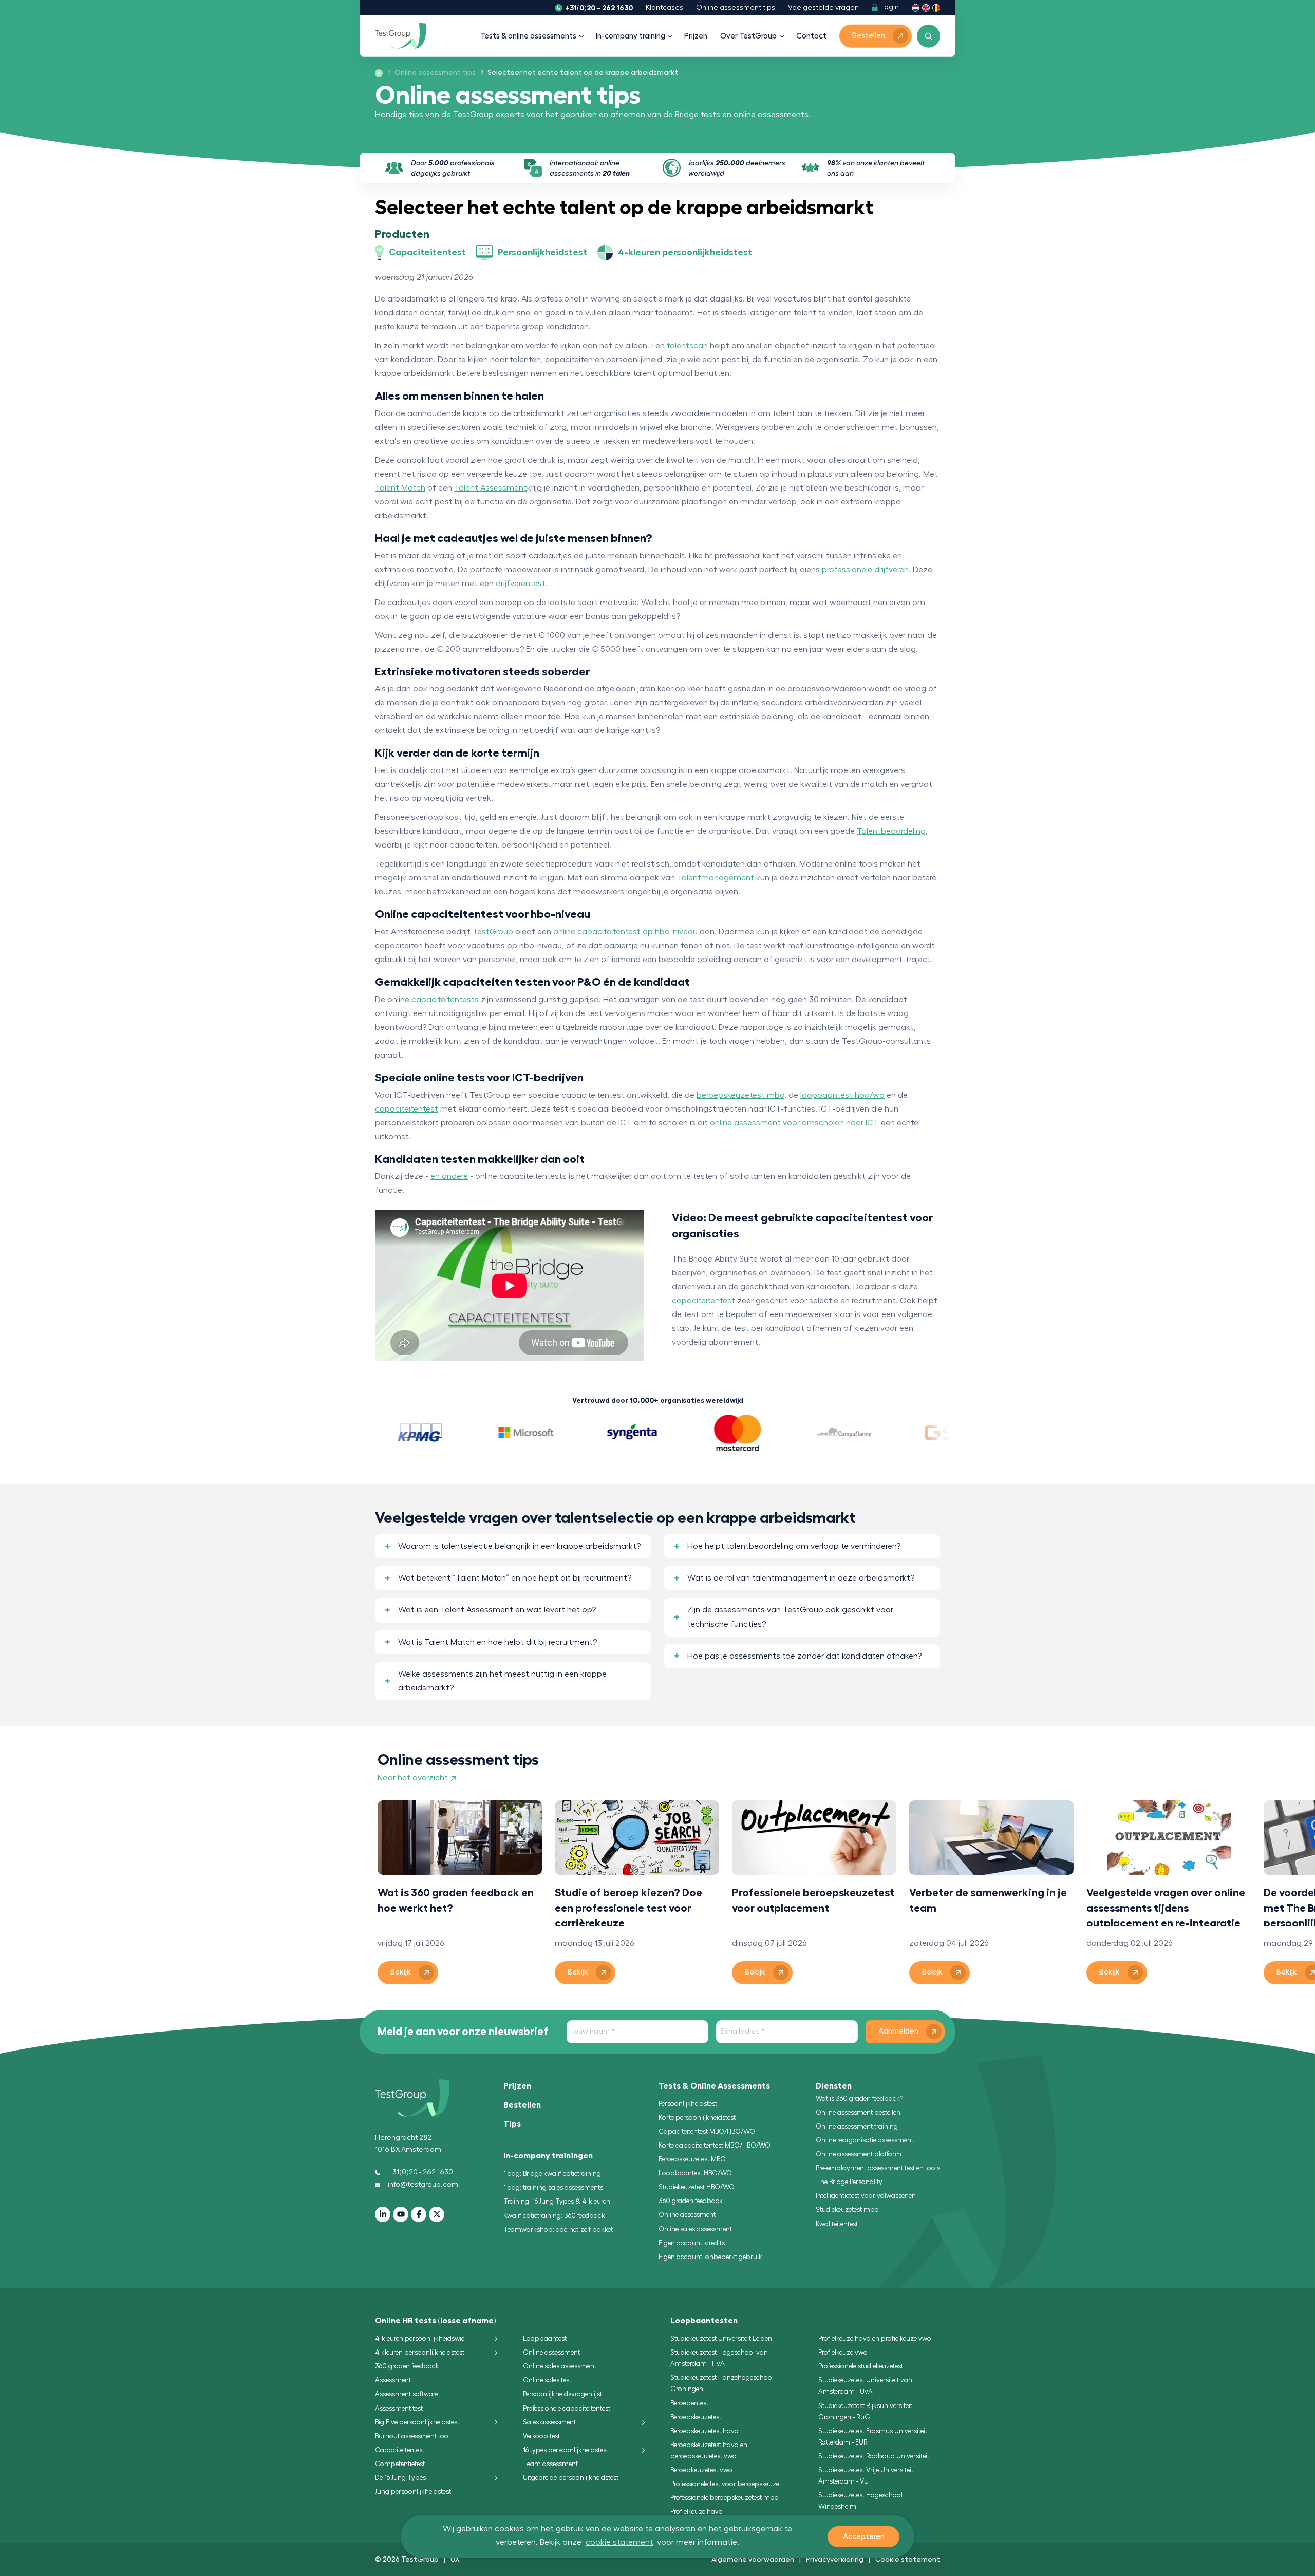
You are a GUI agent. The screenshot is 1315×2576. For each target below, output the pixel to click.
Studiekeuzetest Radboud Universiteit (874, 2456)
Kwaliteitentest (837, 2224)
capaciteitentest (407, 1109)
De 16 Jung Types (400, 2478)
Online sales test (547, 2380)
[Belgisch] (936, 7)
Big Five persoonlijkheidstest (417, 2422)
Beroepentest (689, 2403)
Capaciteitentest (400, 2450)
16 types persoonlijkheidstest (566, 2450)
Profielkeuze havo (697, 2512)
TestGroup (493, 932)
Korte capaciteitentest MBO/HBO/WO (715, 2145)
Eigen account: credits (692, 2243)
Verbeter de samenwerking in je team (988, 1900)
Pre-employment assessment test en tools (878, 2168)
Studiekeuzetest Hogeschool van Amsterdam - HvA (719, 2358)
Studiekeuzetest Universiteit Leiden (721, 2338)
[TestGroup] (401, 36)
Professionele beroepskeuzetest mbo (725, 2498)
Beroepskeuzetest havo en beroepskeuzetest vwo (709, 2450)
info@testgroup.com (423, 2185)
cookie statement (619, 2542)
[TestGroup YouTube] (401, 2214)
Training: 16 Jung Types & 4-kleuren (557, 2201)
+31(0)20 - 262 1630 (599, 8)
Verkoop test (541, 2436)
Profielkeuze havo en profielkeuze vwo (875, 2338)
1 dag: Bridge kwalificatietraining (552, 2174)
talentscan (687, 346)
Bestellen (522, 2105)
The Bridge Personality (849, 2182)
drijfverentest (521, 584)
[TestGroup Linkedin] (383, 2214)
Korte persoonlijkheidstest (697, 2118)
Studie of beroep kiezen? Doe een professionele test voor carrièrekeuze (628, 1907)
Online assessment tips (736, 8)
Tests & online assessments (528, 36)
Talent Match (400, 488)
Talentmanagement (716, 878)
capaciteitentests (445, 1000)
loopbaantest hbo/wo (842, 1095)
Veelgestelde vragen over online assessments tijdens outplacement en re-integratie (1166, 1907)
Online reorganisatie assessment (865, 2140)
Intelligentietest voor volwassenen (866, 2196)
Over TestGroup (748, 36)
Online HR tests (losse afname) (436, 2321)
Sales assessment (549, 2422)
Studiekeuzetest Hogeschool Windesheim (860, 2501)
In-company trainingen (548, 2156)
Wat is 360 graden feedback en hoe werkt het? (456, 1900)
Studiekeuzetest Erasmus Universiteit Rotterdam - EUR (873, 2437)
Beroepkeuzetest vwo (701, 2470)
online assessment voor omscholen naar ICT (794, 1123)
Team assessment (550, 2464)
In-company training (631, 36)
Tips (512, 2124)
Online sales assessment (695, 2229)
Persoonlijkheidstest (688, 2104)
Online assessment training (857, 2126)
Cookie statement (908, 2559)
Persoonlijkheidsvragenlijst (562, 2394)
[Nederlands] (916, 7)
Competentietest (400, 2464)
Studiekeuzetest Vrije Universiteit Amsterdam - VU (866, 2476)
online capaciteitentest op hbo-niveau (625, 932)
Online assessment (687, 2215)
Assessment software (407, 2394)
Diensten (834, 2086)
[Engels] (926, 7)
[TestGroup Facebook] (419, 2214)
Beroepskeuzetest (696, 2417)
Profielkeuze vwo (843, 2352)
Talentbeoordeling (891, 831)
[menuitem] (432, 73)
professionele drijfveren (865, 570)
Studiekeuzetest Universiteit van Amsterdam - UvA (865, 2386)
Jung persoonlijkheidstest (413, 2492)
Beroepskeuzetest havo (705, 2431)
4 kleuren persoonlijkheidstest (420, 2352)
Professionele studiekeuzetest (861, 2366)
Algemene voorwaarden (753, 2559)
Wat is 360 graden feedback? (859, 2099)
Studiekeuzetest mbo (847, 2210)
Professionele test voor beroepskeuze (725, 2484)
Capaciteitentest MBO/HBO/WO (707, 2131)
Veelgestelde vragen (823, 8)
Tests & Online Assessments (714, 2086)
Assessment (393, 2380)
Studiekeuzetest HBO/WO (697, 2187)
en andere (449, 1176)
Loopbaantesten (704, 2321)
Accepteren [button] (864, 2537)
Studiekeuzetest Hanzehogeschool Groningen (722, 2383)
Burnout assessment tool (412, 2436)
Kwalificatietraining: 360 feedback (554, 2216)
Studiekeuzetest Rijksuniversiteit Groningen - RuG (865, 2411)
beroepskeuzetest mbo (740, 1095)
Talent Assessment (491, 488)
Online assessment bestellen (858, 2112)
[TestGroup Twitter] (437, 2214)
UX (455, 2559)
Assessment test (399, 2408)
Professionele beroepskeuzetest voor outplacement (813, 1900)
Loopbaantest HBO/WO (695, 2173)
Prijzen (696, 36)
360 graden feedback (691, 2201)
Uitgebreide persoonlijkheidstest (571, 2478)
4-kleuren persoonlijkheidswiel (420, 2338)
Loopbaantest (545, 2338)
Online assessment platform (859, 2154)
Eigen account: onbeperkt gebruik (710, 2257)
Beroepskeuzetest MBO (692, 2159)
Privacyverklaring (835, 2559)
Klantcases (664, 8)
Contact (811, 36)
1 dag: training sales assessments (553, 2187)
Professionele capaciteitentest (567, 2408)
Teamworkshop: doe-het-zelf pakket (558, 2230)
